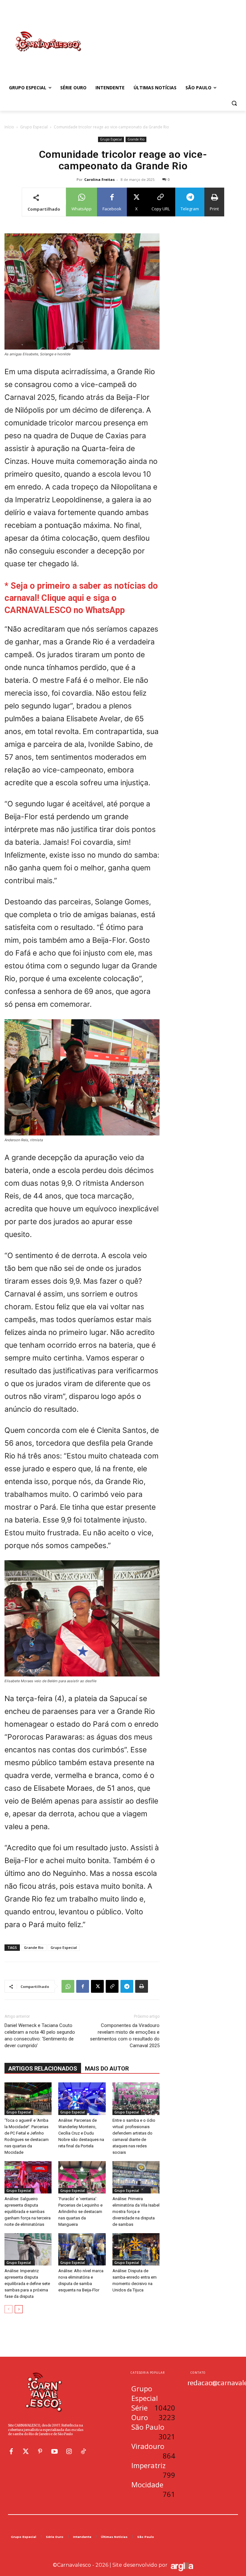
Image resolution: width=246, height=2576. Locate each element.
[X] (97, 1986)
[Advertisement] (167, 35)
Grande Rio (136, 139)
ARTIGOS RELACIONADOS (43, 2068)
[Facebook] (83, 1986)
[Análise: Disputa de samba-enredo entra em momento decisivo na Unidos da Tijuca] (136, 2249)
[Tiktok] (83, 2451)
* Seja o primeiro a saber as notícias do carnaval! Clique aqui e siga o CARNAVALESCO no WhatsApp (81, 598)
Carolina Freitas (99, 179)
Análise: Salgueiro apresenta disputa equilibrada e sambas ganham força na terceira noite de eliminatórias (28, 2212)
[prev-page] (8, 2309)
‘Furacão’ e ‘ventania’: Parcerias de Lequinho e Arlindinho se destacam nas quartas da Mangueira (80, 2212)
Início (9, 127)
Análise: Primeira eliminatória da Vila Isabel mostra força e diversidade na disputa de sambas (136, 2212)
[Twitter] (26, 2451)
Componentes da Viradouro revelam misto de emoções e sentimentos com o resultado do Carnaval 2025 (125, 2035)
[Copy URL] (112, 1986)
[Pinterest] (40, 2451)
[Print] (142, 1986)
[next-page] (19, 2309)
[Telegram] (127, 1986)
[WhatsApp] (68, 1986)
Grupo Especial (34, 127)
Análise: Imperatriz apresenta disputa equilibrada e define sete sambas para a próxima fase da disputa (27, 2284)
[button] (234, 103)
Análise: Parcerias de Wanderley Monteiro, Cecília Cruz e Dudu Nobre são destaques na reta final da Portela (81, 2133)
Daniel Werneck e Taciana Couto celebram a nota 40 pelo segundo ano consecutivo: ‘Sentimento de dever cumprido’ (40, 2035)
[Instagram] (69, 2451)
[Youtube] (54, 2451)
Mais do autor (107, 2068)
